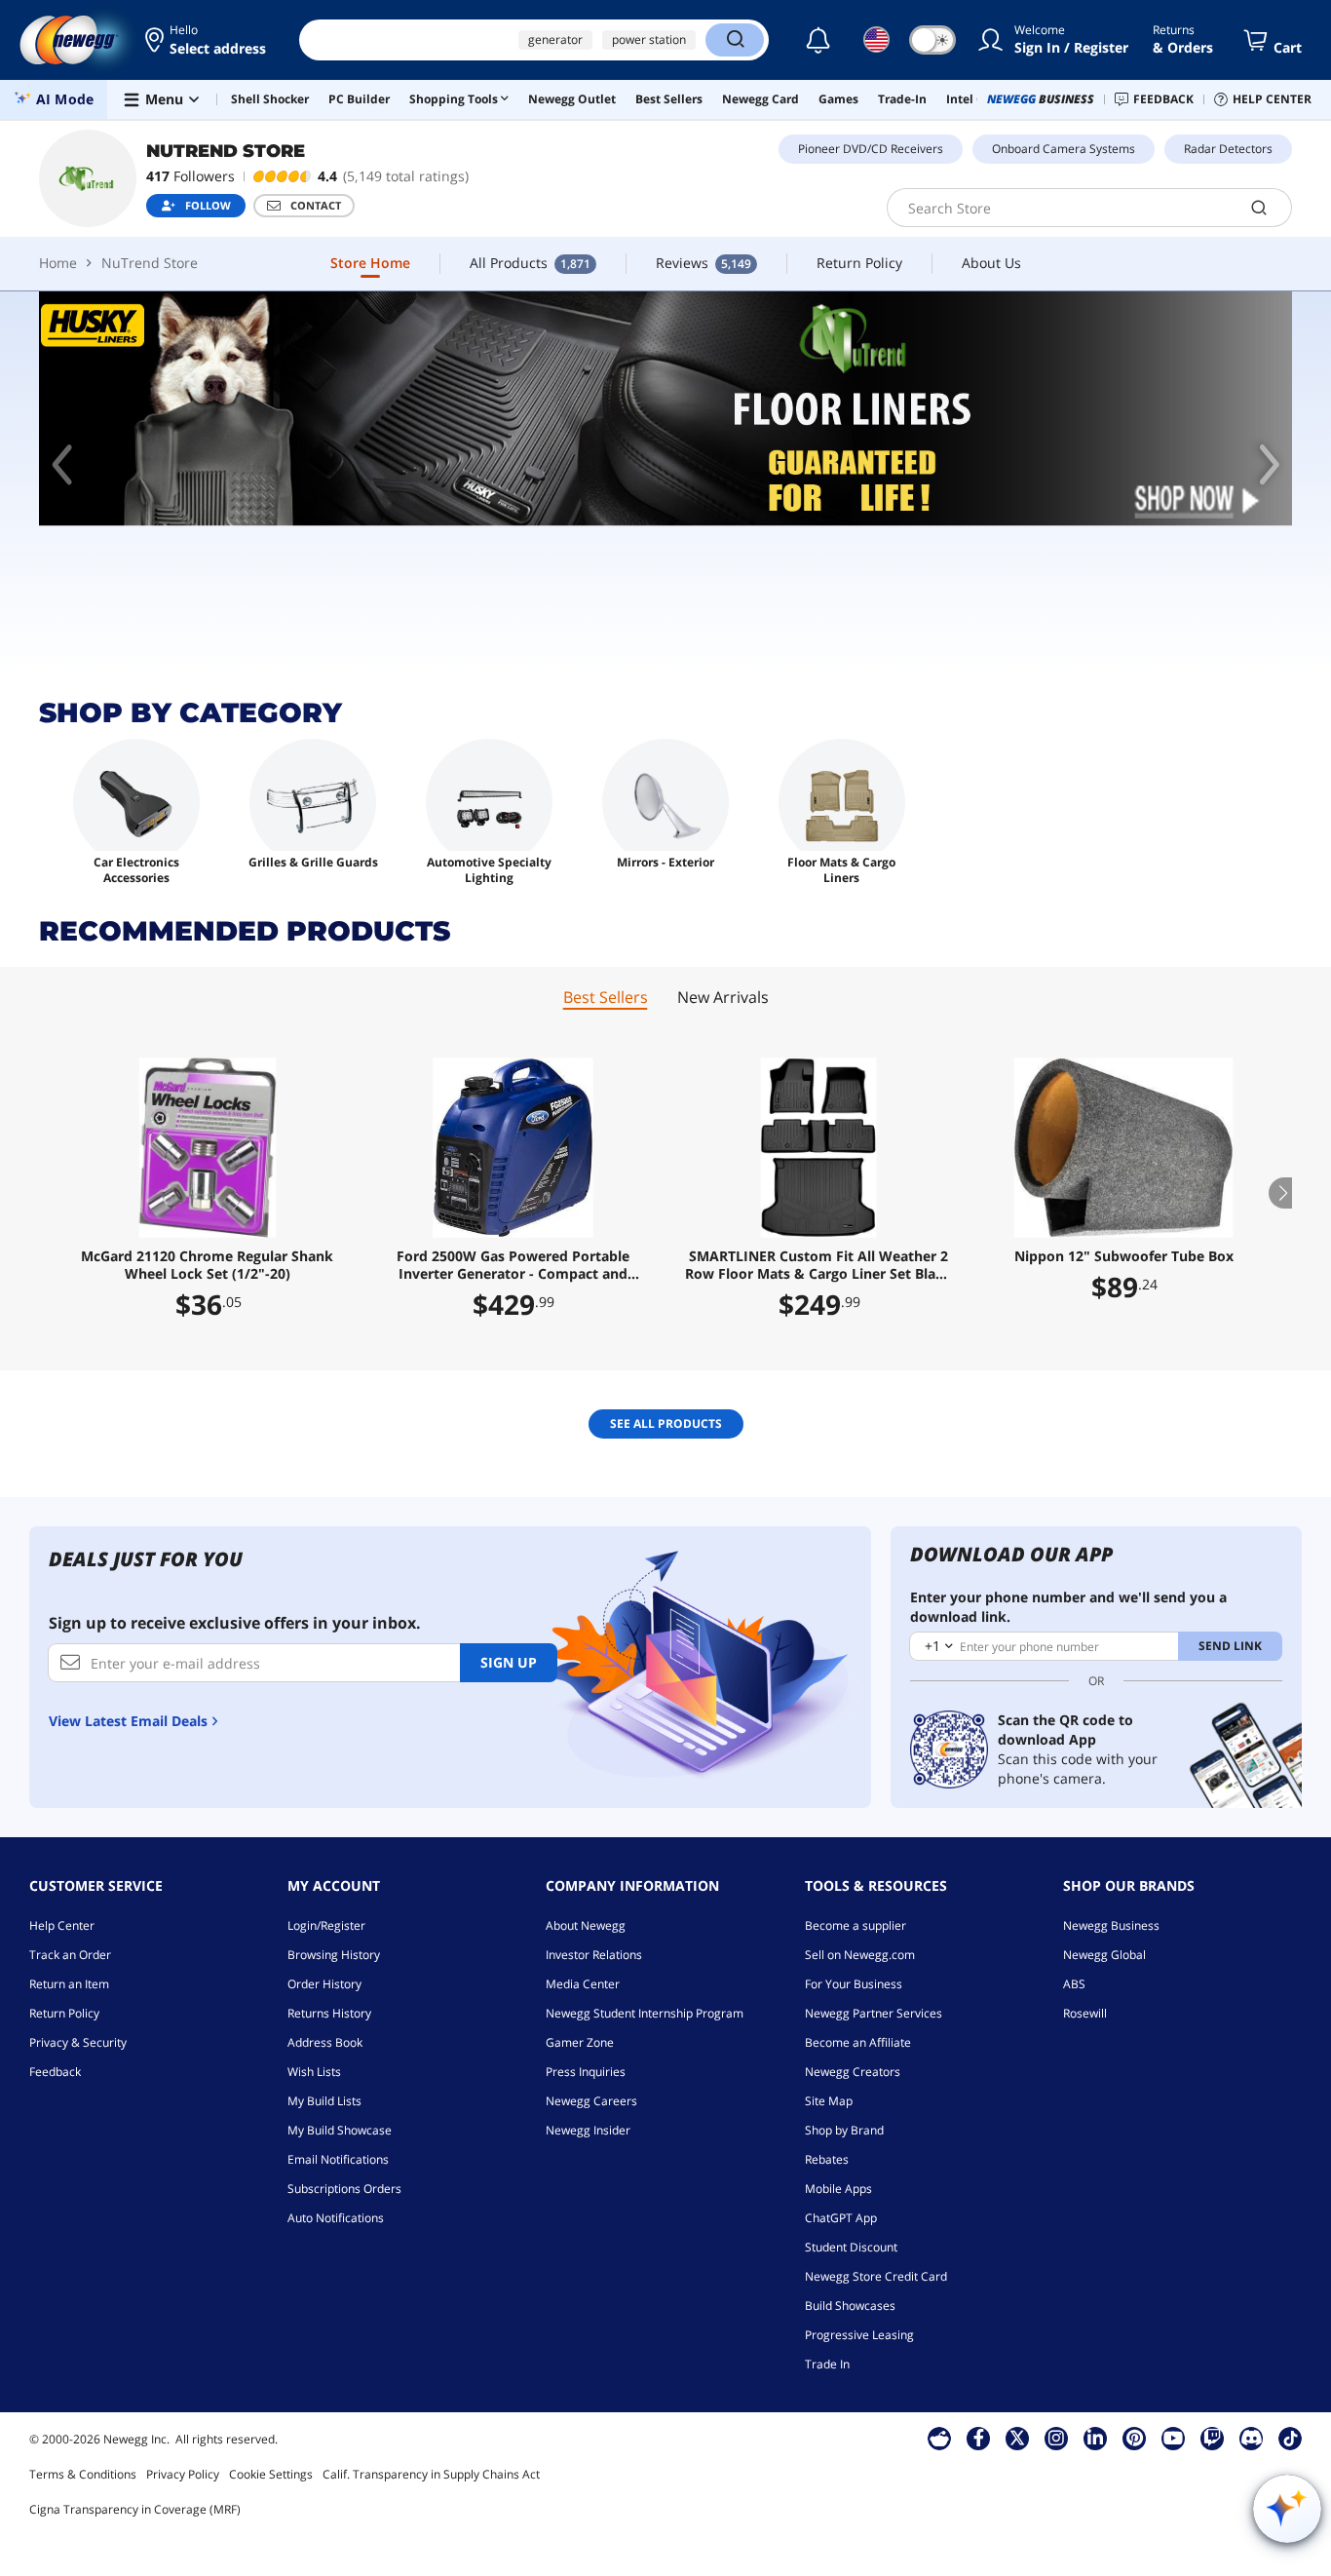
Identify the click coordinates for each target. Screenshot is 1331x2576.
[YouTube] (1173, 2438)
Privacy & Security (78, 2042)
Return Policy (64, 2013)
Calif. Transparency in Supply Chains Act (431, 2474)
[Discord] (1252, 2438)
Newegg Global (1104, 1955)
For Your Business (854, 1984)
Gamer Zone (580, 2042)
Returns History (329, 2013)
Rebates (827, 2159)
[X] (1017, 2438)
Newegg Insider (588, 2130)
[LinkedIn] (1095, 2438)
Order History (324, 1984)
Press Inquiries (586, 2072)
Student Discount (851, 2247)
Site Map (829, 2101)
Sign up (509, 1662)
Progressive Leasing (859, 2335)
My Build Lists (324, 2101)
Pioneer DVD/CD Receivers (871, 149)
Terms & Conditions (83, 2474)
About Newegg (586, 1925)
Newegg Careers (591, 2101)
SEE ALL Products (666, 1423)
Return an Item (69, 1984)
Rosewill (1085, 2013)
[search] (1259, 208)
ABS (1074, 1984)
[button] (207, 40)
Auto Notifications (336, 2218)
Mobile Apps (838, 2189)
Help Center (62, 1925)
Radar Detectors (1228, 149)
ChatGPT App (841, 2218)
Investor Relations (594, 1955)
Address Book (325, 2042)
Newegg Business (1111, 1925)
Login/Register (326, 1925)
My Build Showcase (340, 2130)
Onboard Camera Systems (1064, 149)
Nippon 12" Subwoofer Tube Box (1124, 1256)
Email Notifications (338, 2159)
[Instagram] (1056, 2438)
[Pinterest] (1135, 2438)
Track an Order (70, 1955)
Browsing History (334, 1955)
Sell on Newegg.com (860, 1955)
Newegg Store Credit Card (876, 2276)
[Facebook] (979, 2438)
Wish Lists (314, 2072)
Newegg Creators (853, 2072)
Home (58, 263)
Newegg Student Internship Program (645, 2013)
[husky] (665, 409)
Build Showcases (850, 2306)
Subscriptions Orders (344, 2189)
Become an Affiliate (858, 2042)
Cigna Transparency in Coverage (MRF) (135, 2509)
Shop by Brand (844, 2130)
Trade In (827, 2364)
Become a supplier (856, 1925)
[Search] (735, 40)
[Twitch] (1212, 2438)
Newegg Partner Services (874, 2013)
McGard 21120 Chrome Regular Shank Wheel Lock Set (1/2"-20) (207, 1265)
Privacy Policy (183, 2474)
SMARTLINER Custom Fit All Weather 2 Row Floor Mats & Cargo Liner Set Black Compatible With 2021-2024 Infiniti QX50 (818, 1265)
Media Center (583, 1984)
